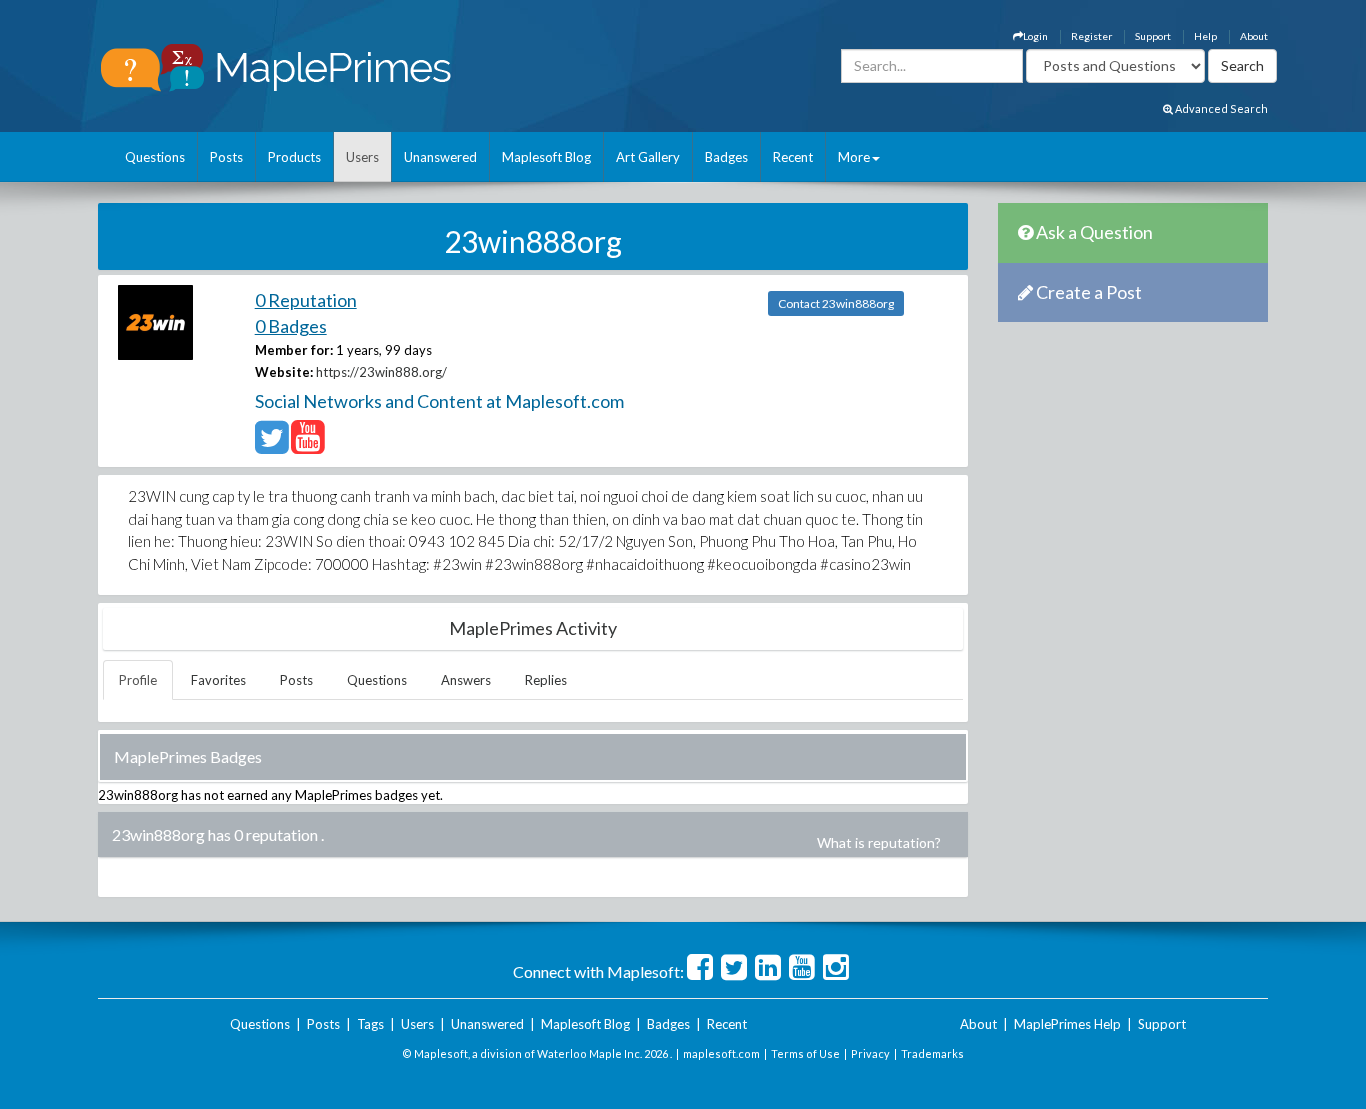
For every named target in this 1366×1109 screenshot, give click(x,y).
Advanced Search (1220, 108)
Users (362, 157)
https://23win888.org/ (381, 372)
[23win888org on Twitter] (271, 446)
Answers (466, 680)
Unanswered (440, 157)
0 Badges (291, 326)
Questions (155, 157)
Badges (726, 157)
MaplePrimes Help (1067, 1024)
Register (1091, 36)
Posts (226, 157)
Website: (284, 372)
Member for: (294, 350)
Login (1035, 36)
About (1254, 36)
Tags (370, 1024)
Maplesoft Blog (546, 157)
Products (294, 157)
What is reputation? (879, 842)
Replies (546, 680)
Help (1205, 36)
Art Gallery (648, 157)
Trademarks (932, 1053)
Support (1153, 36)
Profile (138, 680)
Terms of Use (805, 1053)
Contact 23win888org (836, 303)
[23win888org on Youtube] (307, 446)
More (854, 157)
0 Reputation (306, 300)
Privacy (870, 1053)
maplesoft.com (721, 1053)
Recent (793, 157)
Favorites (218, 680)
